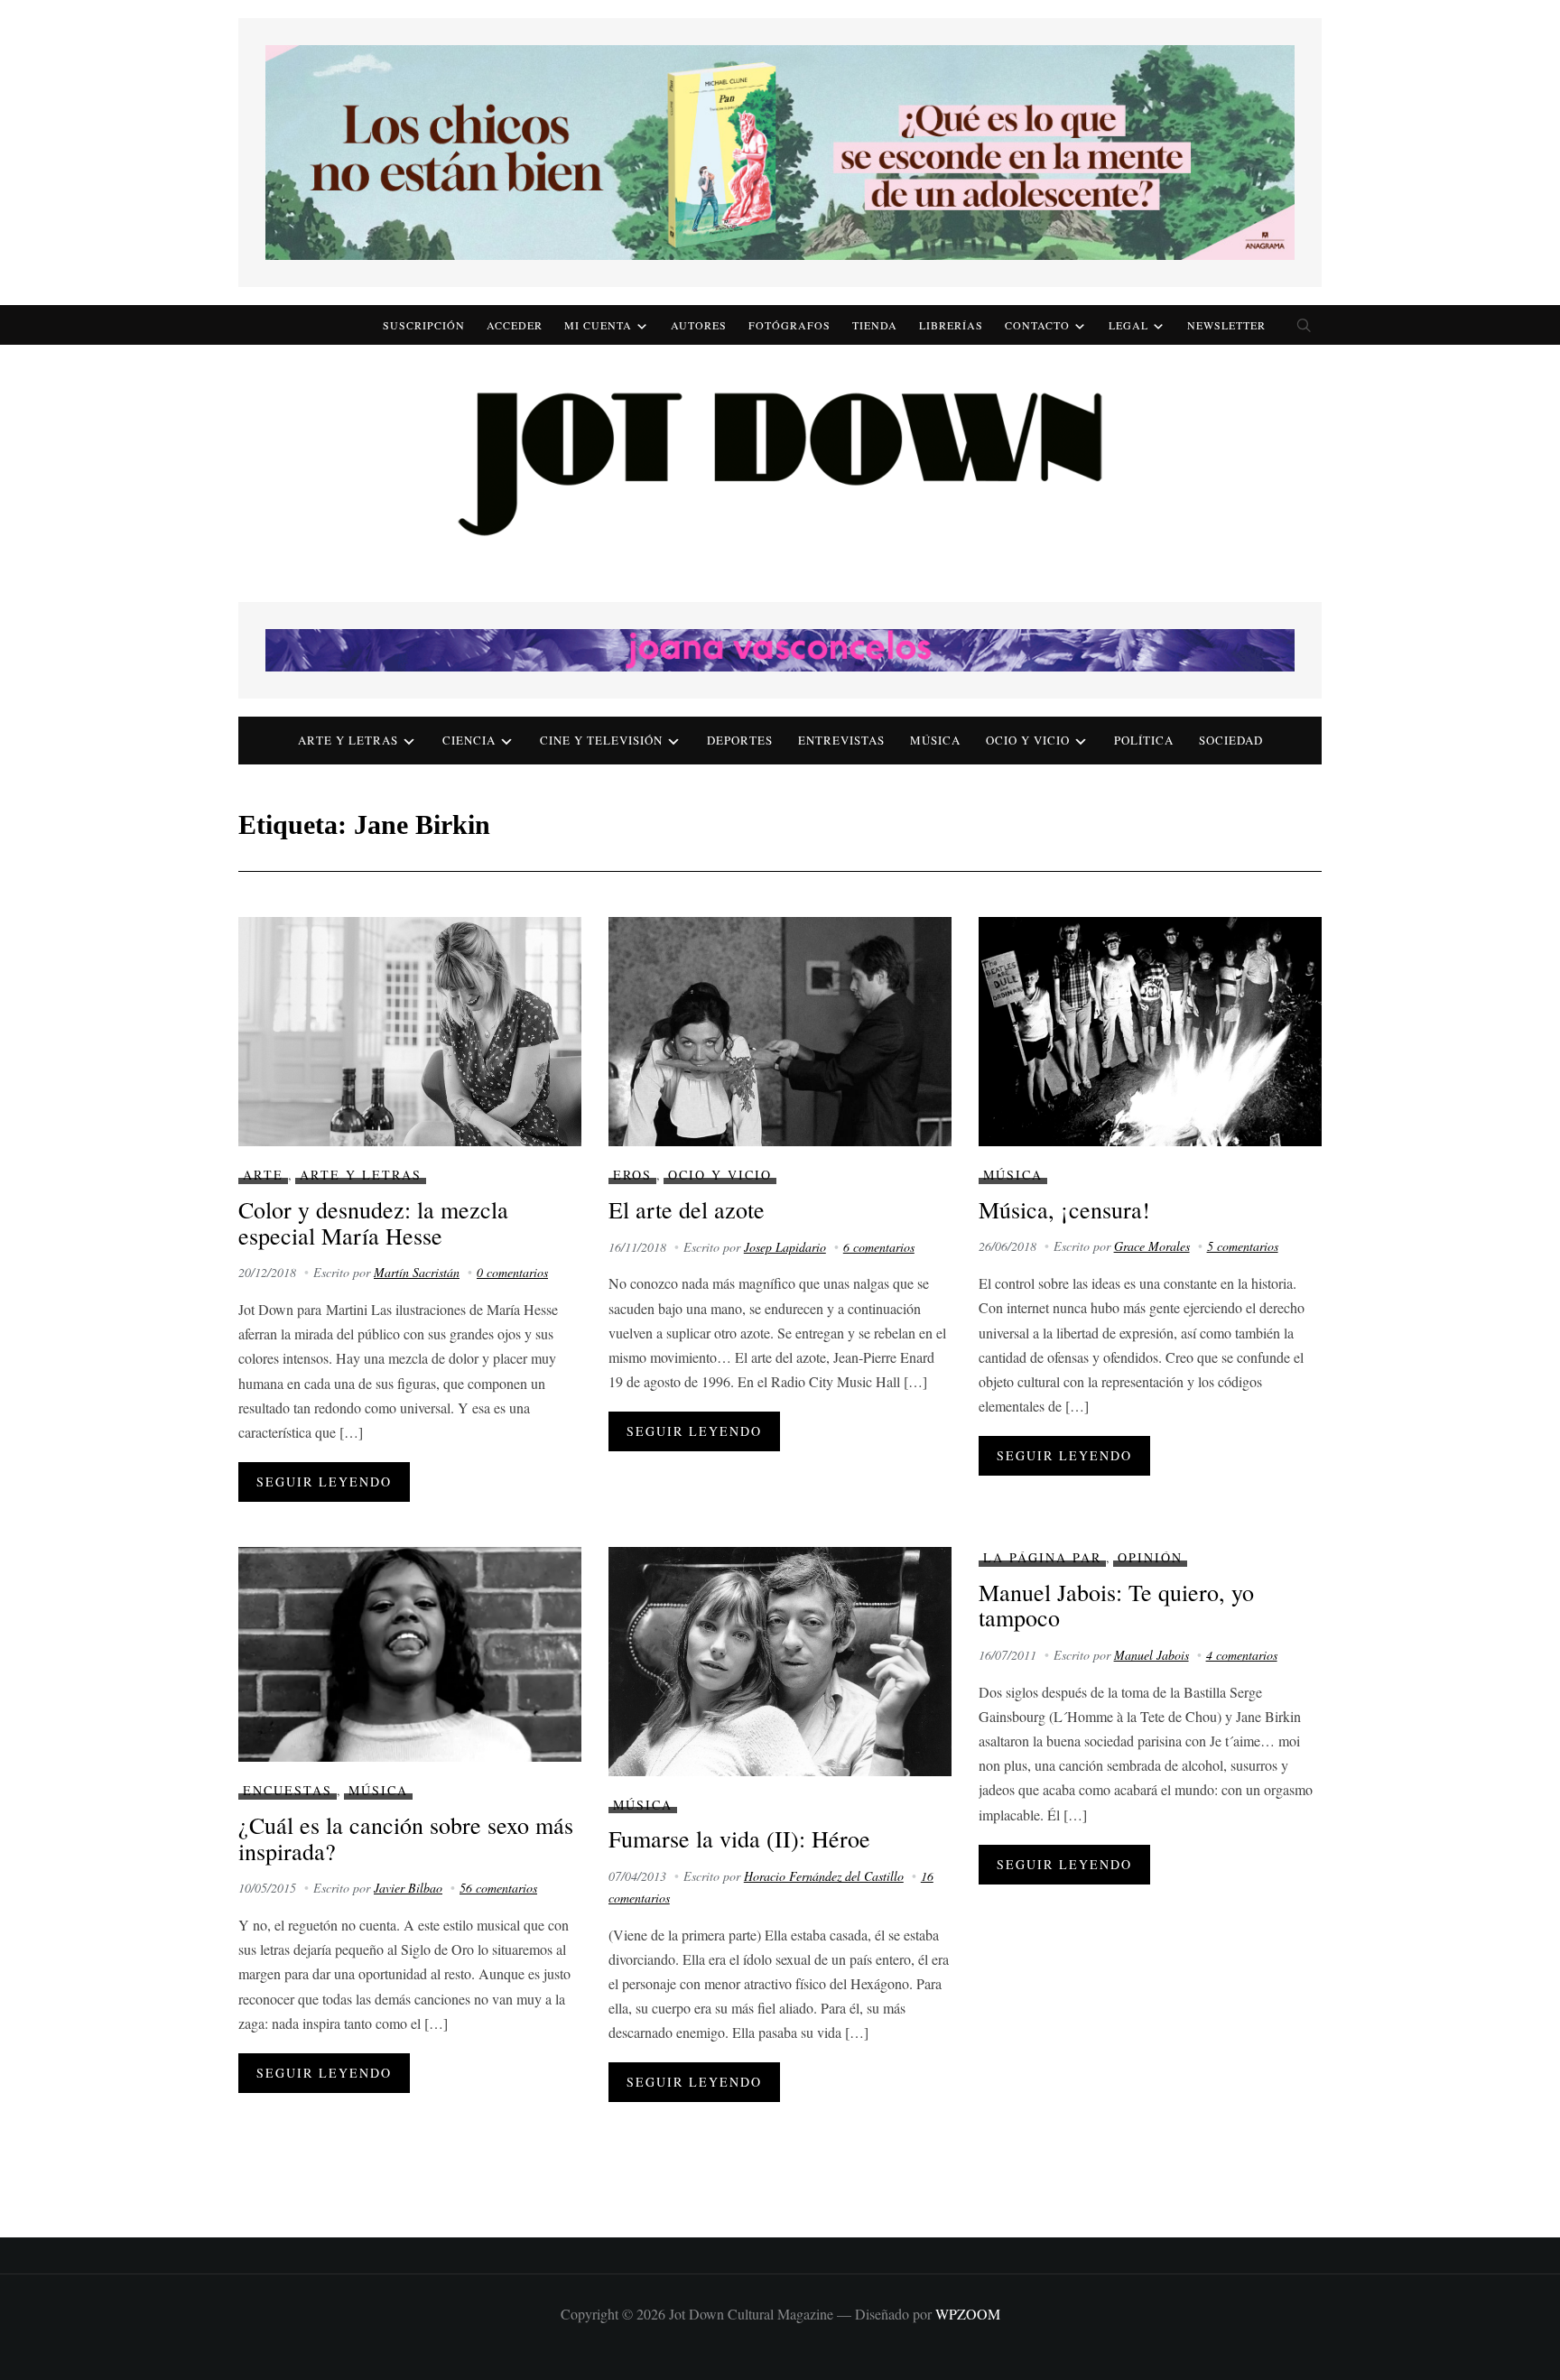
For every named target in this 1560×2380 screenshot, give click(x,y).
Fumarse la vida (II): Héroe (739, 1838)
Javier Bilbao (408, 1888)
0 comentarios (512, 1272)
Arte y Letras (361, 1175)
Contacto (1037, 325)
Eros (632, 1175)
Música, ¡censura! (1064, 1209)
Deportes (740, 740)
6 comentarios (879, 1247)
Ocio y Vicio (1028, 740)
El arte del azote (687, 1209)
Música (935, 740)
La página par (1042, 1557)
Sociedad (1231, 740)
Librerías (951, 325)
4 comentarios (1242, 1655)
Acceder (515, 325)
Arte (263, 1175)
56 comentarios (498, 1888)
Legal (1128, 325)
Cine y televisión (601, 740)
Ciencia (469, 740)
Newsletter (1226, 325)
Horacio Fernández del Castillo (824, 1876)
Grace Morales (1152, 1246)
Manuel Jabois (1151, 1655)
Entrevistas (841, 740)
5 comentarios (1243, 1246)
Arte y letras (348, 740)
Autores (699, 325)
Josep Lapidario (785, 1247)
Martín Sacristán (417, 1272)
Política (1144, 740)
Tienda (875, 325)
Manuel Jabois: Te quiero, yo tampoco (1116, 1605)
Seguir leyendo (324, 1482)
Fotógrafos (789, 325)
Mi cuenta (598, 325)
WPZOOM (968, 2314)
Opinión (1150, 1557)
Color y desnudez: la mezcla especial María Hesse (373, 1222)
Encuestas (288, 1790)
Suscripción (424, 325)
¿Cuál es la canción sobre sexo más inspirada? (406, 1838)
